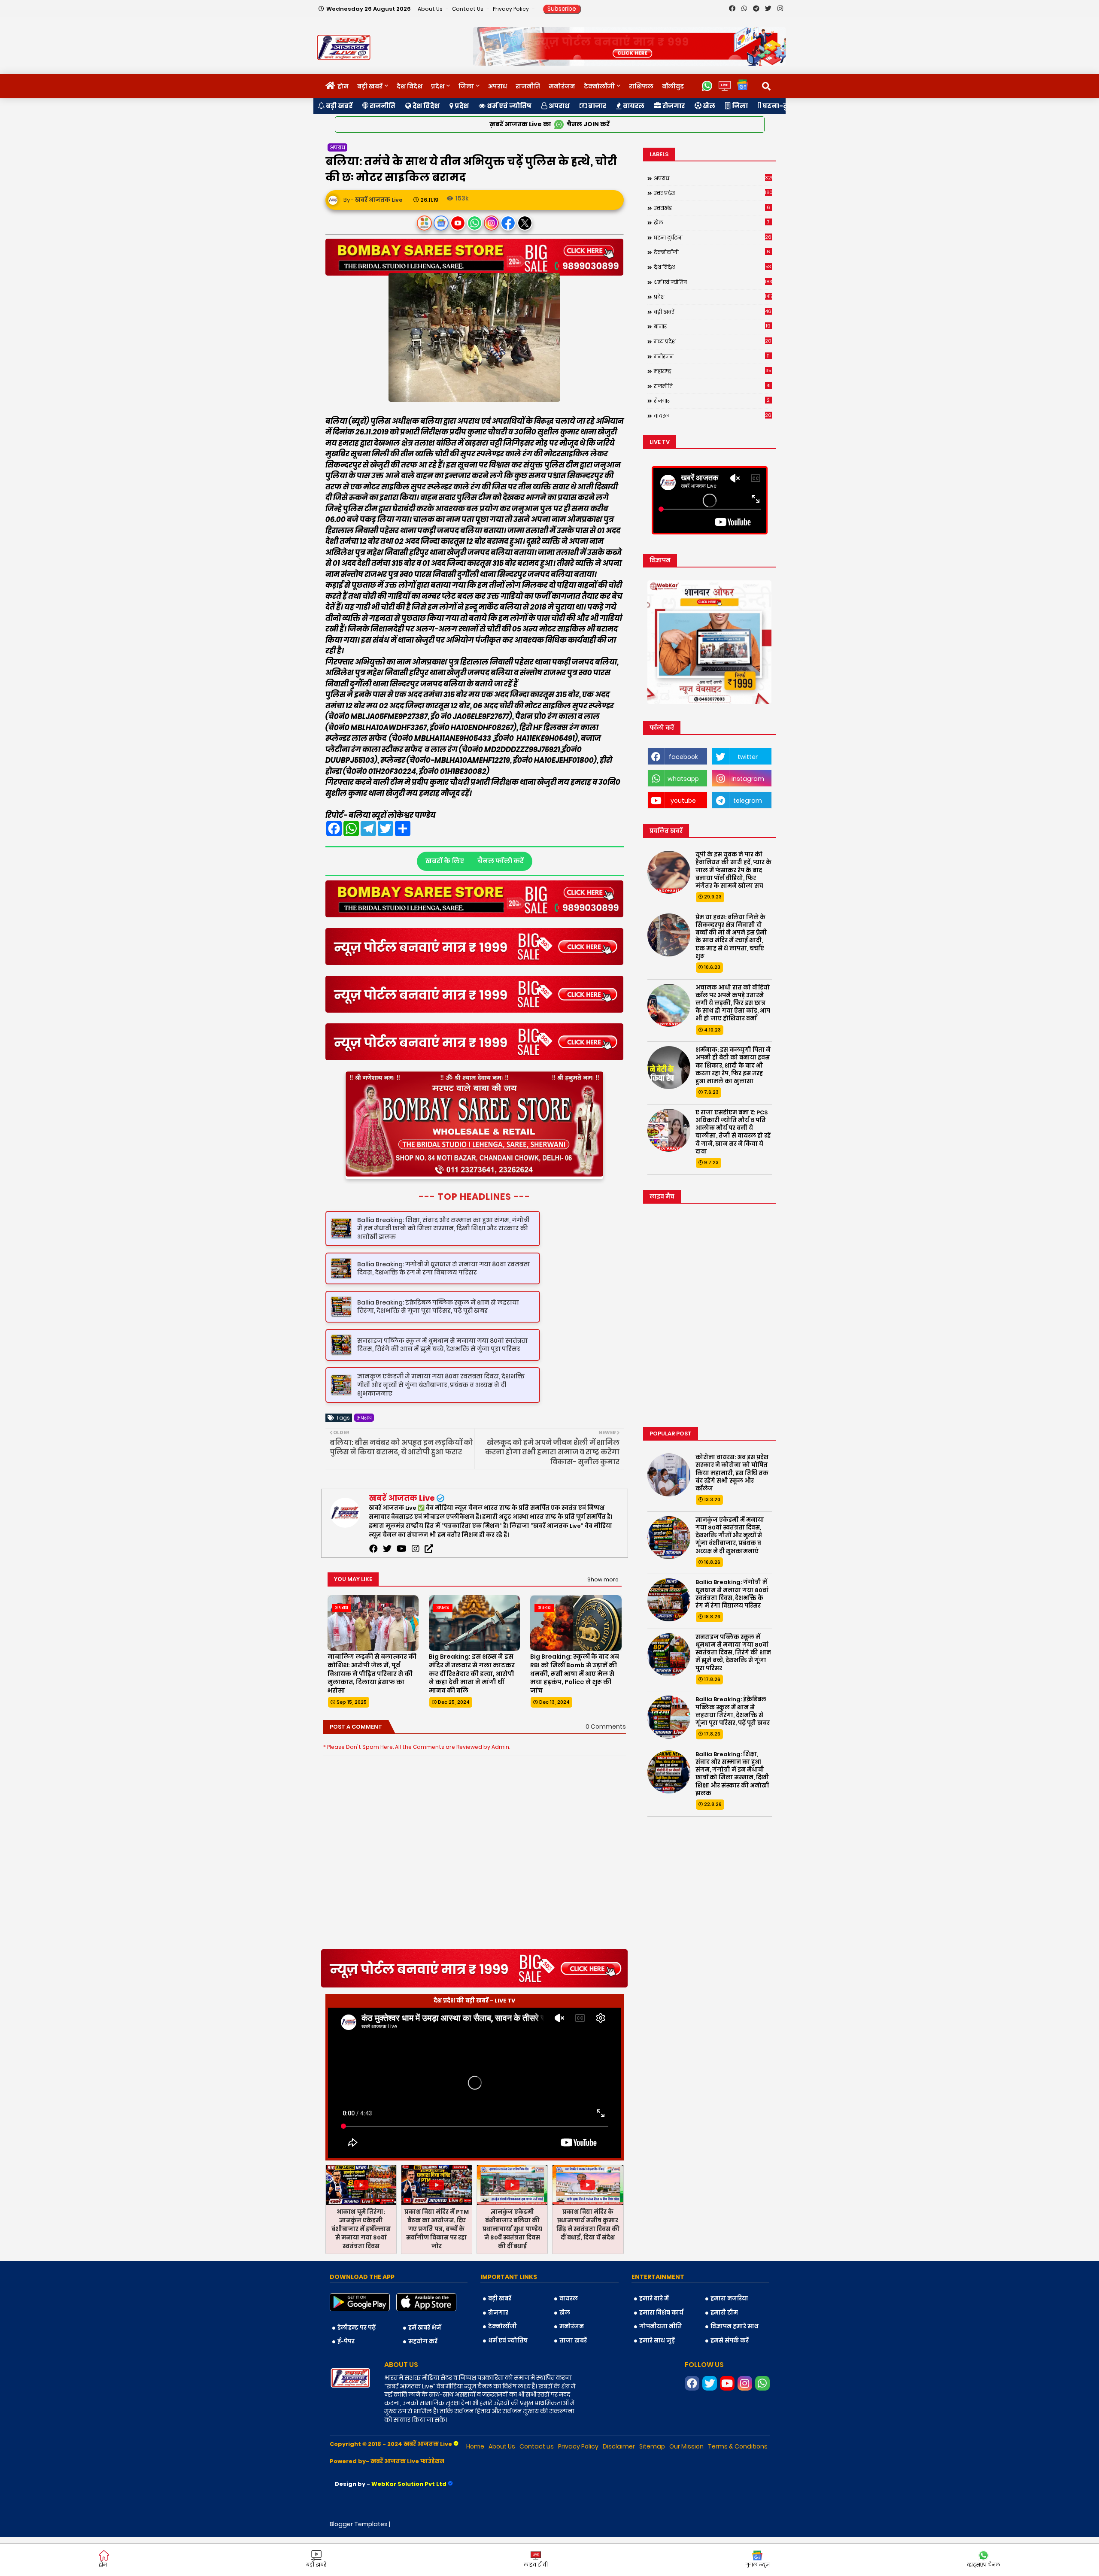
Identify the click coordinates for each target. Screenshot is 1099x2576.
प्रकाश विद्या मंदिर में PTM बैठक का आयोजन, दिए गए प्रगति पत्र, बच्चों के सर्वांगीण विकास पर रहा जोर (437, 2268)
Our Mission (686, 2486)
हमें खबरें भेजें (425, 2367)
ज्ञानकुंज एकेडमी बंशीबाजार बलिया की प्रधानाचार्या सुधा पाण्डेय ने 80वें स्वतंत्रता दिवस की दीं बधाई (512, 2268)
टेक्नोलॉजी (599, 86)
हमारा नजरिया (729, 2338)
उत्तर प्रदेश (713, 193)
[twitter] (387, 1588)
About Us (431, 9)
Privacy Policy (512, 9)
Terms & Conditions (738, 2486)
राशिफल (641, 86)
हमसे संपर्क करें (730, 2380)
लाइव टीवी (536, 2565)
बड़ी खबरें (370, 86)
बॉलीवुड (673, 86)
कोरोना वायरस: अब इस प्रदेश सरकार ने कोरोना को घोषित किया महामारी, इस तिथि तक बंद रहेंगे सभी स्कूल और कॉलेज (732, 1473)
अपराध (498, 86)
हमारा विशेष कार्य (661, 2352)
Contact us (468, 9)
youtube (683, 801)
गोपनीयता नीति (661, 2366)
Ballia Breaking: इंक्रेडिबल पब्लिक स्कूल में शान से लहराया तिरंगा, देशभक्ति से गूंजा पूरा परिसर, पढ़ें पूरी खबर (733, 1711)
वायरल (633, 106)
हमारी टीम (724, 2352)
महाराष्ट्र (713, 371)
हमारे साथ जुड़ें (657, 2380)
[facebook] (373, 1588)
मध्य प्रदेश (713, 341)
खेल (708, 106)
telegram (748, 801)
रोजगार (673, 106)
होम (343, 86)
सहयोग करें (423, 2381)
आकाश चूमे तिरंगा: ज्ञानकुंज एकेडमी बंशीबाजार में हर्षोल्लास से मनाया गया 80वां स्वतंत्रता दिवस (361, 2268)
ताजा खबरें (573, 2380)
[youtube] (402, 1588)
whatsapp (683, 779)
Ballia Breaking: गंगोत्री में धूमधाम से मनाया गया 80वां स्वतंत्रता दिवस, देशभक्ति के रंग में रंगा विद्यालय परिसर (732, 1594)
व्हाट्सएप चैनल (984, 2565)
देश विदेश (410, 86)
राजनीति (528, 86)
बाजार (597, 106)
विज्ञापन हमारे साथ (735, 2366)
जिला (466, 86)
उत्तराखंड (712, 208)
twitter (748, 757)
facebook (683, 757)
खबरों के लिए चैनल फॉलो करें (475, 860)
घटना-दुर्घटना (783, 106)
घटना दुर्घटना (713, 237)
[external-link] (429, 1588)
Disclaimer (619, 2486)
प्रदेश (438, 86)
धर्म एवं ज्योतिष (509, 106)
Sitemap (652, 2486)
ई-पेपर (346, 2381)
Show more (603, 1619)
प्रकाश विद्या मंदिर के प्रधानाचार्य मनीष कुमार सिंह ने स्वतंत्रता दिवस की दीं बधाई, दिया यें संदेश (588, 2264)
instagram (748, 779)
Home (475, 2486)
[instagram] (416, 1588)
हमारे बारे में (654, 2338)
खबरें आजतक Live (402, 1537)
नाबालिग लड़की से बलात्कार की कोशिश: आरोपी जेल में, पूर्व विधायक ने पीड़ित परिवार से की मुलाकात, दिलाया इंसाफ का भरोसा (372, 1713)
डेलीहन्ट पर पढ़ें (357, 2367)
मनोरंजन (562, 86)
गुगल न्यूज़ (757, 2565)
